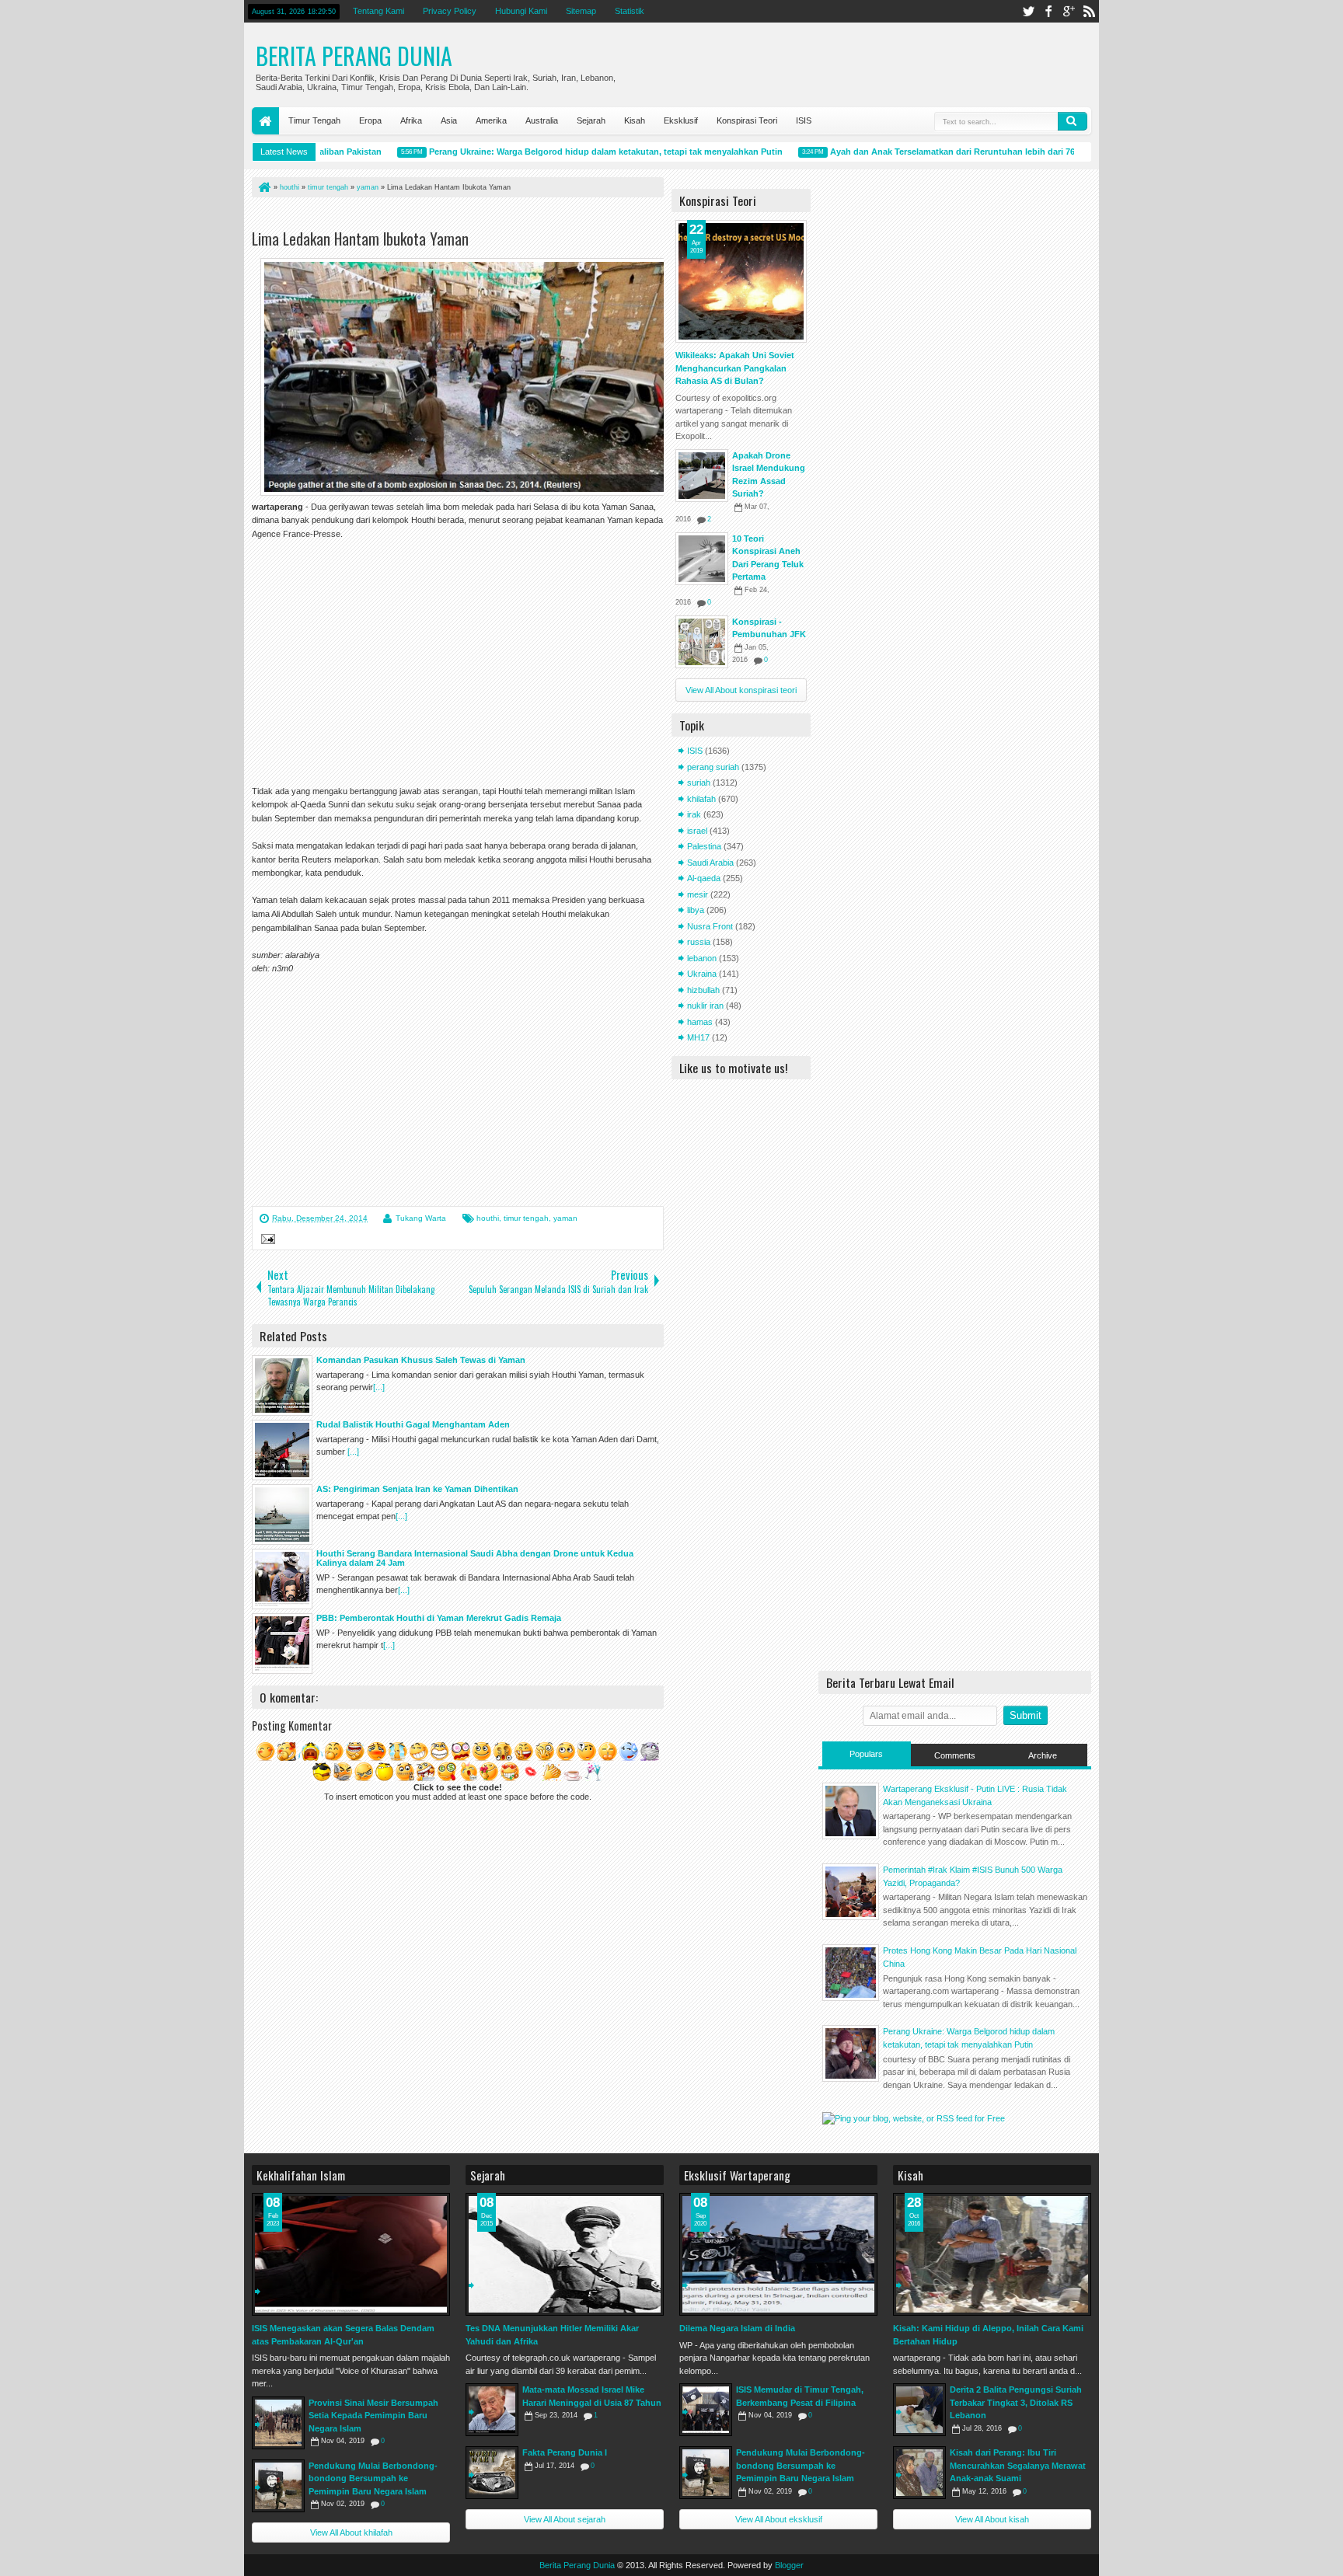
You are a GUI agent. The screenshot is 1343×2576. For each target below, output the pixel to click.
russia (699, 942)
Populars (866, 1754)
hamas (700, 1022)
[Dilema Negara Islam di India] (778, 2254)
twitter (1028, 11)
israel (697, 831)
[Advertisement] (434, 216)
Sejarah (591, 120)
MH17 (698, 1037)
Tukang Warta (421, 1218)
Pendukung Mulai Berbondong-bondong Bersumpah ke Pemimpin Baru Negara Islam (373, 2478)
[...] (379, 1387)
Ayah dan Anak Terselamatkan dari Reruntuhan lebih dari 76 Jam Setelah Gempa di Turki (973, 152)
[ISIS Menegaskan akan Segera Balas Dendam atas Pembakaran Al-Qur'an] (351, 2254)
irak (694, 814)
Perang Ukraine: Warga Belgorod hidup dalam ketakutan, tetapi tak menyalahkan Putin (569, 152)
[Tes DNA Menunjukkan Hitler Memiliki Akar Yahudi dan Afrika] (565, 2254)
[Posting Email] (266, 1241)
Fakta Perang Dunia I (565, 2452)
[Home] (263, 187)
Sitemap (581, 11)
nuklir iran (705, 1006)
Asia (449, 120)
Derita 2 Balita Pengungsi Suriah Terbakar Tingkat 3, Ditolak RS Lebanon (1016, 2402)
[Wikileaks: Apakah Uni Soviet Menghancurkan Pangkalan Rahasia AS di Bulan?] (741, 281)
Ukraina (702, 974)
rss (1089, 11)
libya (696, 910)
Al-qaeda (704, 878)
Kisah (635, 120)
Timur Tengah (314, 120)
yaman (565, 1218)
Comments (955, 1755)
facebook (1048, 11)
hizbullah (703, 990)
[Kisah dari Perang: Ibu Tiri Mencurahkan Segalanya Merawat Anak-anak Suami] (919, 2473)
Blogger (789, 2565)
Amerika (491, 120)
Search (1073, 121)
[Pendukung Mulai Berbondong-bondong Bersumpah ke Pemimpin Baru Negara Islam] (278, 2486)
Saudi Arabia (710, 863)
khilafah (701, 799)
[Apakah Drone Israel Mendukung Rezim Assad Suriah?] (702, 476)
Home (265, 121)
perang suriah (713, 767)
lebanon (702, 958)
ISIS (804, 120)
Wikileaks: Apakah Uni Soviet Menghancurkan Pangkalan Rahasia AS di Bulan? (735, 368)
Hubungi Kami (521, 11)
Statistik (630, 11)
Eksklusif (681, 120)
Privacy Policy (450, 11)
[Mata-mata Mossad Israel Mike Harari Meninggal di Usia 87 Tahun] (492, 2410)
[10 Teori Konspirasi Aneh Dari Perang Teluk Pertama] (702, 559)
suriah (699, 783)
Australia (542, 120)
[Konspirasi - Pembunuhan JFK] (702, 642)
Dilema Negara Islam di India (737, 2328)
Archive (1043, 1755)
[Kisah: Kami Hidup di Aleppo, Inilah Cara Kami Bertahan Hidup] (992, 2254)
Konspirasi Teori (747, 120)
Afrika (411, 120)
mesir (698, 894)
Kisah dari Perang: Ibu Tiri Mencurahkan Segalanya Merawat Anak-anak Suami (1018, 2465)
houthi (488, 1218)
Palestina (704, 846)
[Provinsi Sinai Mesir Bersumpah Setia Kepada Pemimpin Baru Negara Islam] (278, 2423)
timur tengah (526, 1218)
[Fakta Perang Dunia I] (492, 2473)
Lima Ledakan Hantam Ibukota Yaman (360, 239)
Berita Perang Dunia (354, 56)
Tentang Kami (378, 11)
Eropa (370, 120)
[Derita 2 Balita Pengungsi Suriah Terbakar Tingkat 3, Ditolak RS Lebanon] (919, 2410)
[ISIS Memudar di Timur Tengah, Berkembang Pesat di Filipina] (706, 2410)
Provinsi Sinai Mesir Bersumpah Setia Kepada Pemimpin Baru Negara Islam (373, 2416)
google (1069, 11)
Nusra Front (710, 926)
